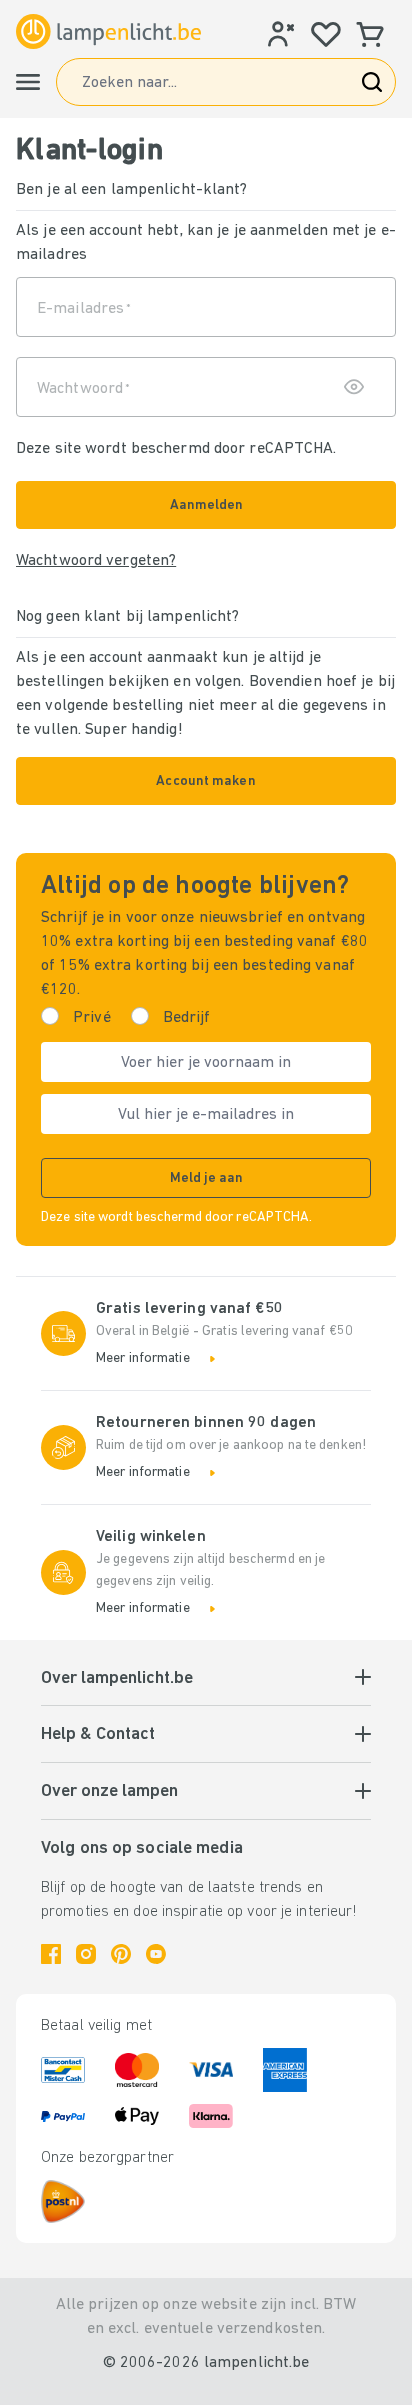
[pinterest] (121, 1954)
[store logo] (108, 31)
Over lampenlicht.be (117, 1679)
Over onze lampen (109, 1792)
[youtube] (156, 1954)
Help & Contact (98, 1735)
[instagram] (86, 1954)
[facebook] (51, 1954)
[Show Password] (349, 387)
